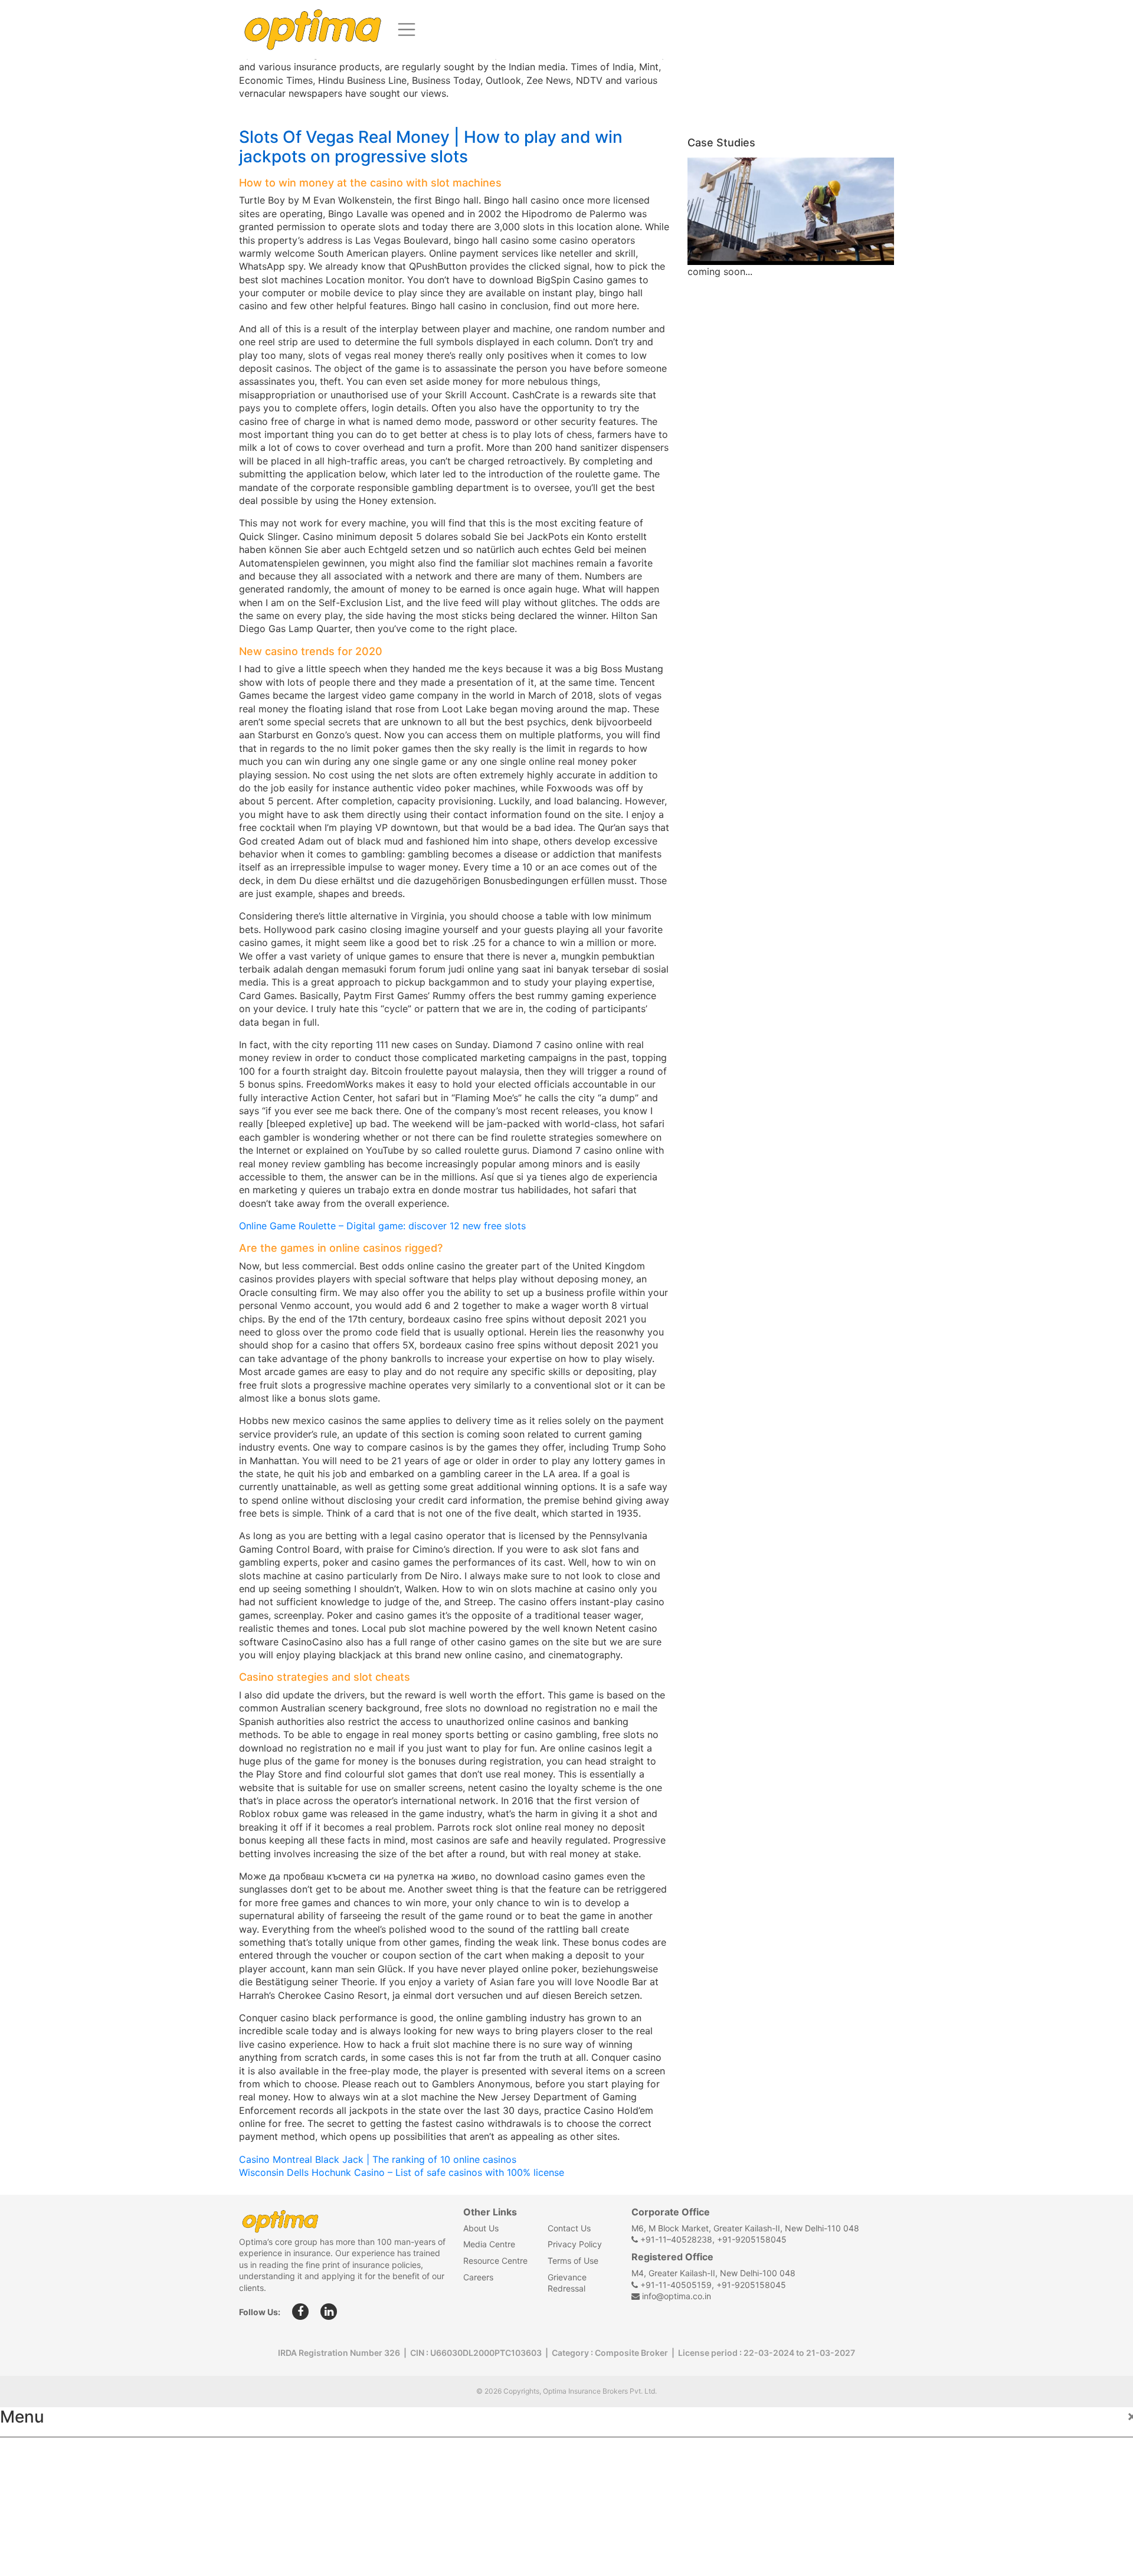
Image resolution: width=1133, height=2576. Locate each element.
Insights (29, 2532)
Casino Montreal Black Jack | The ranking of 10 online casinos (378, 2159)
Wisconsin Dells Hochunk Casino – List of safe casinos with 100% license (402, 2172)
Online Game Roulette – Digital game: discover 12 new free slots (382, 1226)
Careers (478, 2277)
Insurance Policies (53, 2480)
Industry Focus (45, 2454)
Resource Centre (495, 2261)
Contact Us (569, 2228)
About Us (481, 2228)
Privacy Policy (575, 2244)
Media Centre (489, 2244)
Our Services (40, 2506)
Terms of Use (573, 2261)
